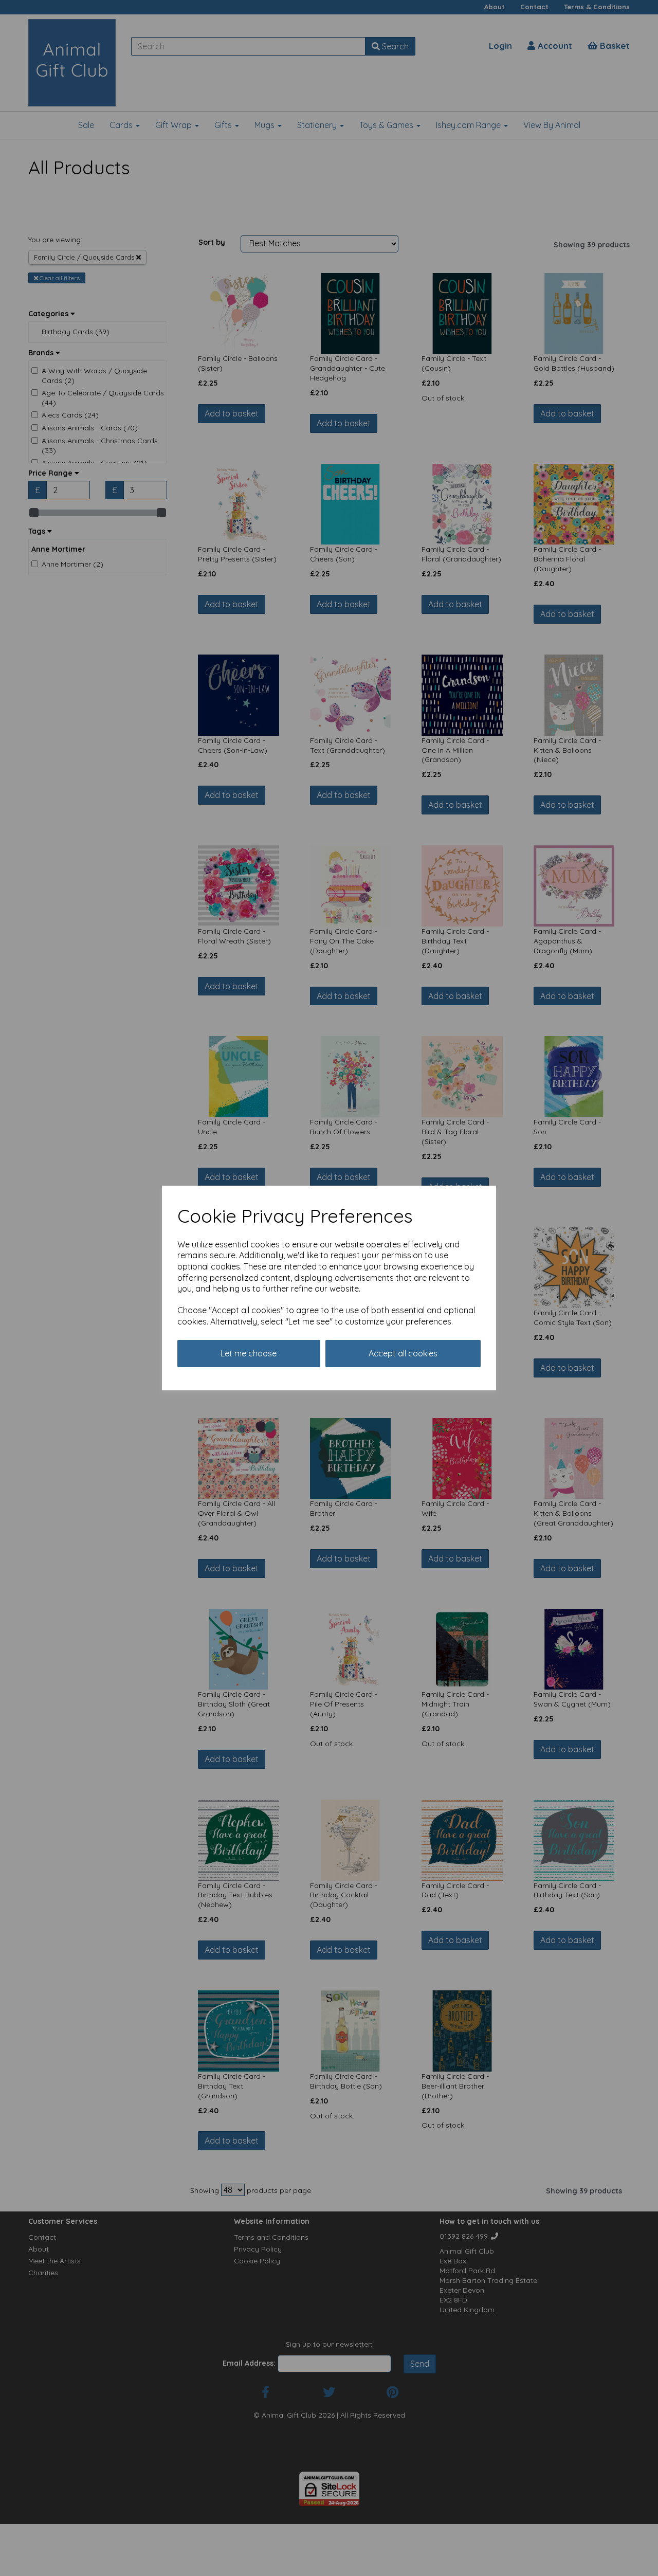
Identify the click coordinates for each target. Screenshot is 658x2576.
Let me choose (249, 1353)
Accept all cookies (403, 1353)
